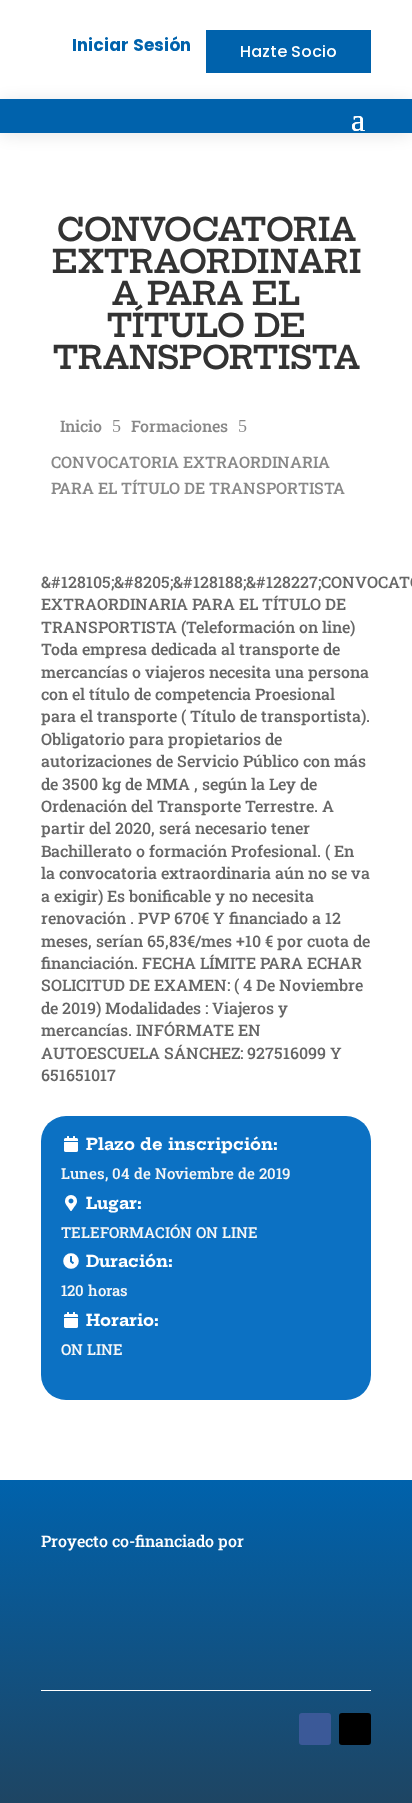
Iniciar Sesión (131, 45)
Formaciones (179, 425)
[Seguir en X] (355, 1729)
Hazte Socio (288, 51)
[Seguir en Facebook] (315, 1729)
